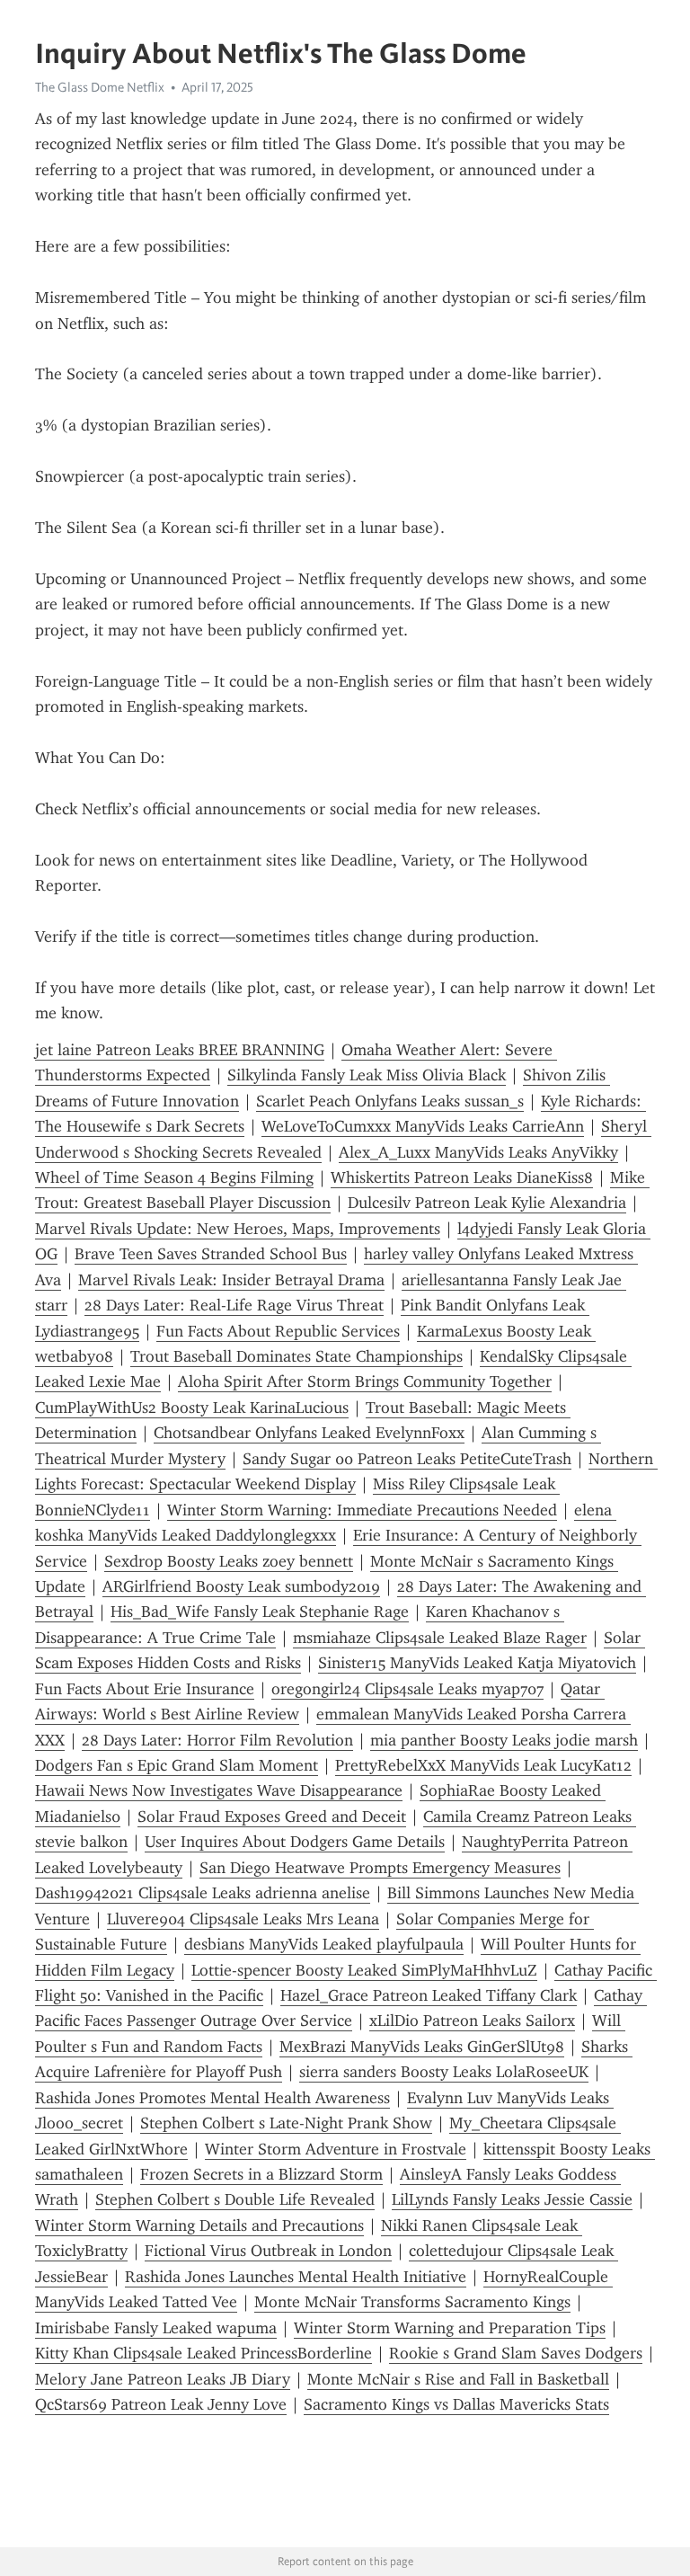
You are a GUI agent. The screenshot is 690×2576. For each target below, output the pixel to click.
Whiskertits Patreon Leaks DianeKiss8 (462, 1177)
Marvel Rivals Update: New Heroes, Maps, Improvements (238, 1229)
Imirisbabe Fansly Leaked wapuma (156, 2328)
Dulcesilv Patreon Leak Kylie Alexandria (487, 1203)
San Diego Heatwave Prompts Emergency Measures (380, 1868)
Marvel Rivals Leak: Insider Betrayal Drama (231, 1280)
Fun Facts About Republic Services (278, 1331)
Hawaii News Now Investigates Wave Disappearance (219, 1790)
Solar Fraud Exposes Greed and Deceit (272, 1817)
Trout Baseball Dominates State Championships (296, 1356)
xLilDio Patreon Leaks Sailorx (472, 2021)
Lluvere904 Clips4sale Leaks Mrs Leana (243, 1919)
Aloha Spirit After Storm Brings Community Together (365, 1381)
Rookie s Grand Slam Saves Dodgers (516, 2353)
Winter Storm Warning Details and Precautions (199, 2225)
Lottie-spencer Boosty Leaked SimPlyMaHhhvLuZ (364, 1970)
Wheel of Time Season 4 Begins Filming (174, 1177)
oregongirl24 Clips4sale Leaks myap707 (407, 1689)
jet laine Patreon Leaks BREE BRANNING (180, 1050)
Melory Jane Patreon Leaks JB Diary (163, 2379)
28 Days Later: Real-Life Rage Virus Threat (234, 1305)
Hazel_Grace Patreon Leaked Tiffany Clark (429, 1995)
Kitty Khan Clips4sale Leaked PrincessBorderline (203, 2353)
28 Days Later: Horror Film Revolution (217, 1740)
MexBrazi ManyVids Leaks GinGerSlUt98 (422, 2047)
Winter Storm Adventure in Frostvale (336, 2149)
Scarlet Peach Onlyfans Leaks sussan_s (390, 1101)
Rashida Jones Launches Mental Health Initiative (296, 2277)
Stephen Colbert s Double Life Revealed (235, 2199)
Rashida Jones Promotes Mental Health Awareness (212, 2098)
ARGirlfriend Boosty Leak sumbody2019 (241, 1586)
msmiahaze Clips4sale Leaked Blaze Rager (440, 1638)
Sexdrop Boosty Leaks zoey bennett (229, 1561)
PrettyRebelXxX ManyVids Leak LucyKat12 (483, 1765)
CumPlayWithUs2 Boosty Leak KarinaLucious (192, 1408)
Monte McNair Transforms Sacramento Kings (412, 2302)
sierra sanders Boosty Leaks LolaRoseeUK (444, 2072)
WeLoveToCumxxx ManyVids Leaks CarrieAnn (423, 1126)
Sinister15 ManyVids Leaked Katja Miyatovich (477, 1663)
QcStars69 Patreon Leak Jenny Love (161, 2404)
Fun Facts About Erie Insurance (145, 1689)
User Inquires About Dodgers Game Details (295, 1842)
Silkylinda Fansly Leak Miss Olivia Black (367, 1075)
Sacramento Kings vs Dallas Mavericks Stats (456, 2404)
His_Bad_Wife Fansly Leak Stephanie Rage (260, 1612)
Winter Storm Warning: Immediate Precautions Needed (362, 1510)
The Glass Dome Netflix (100, 87)
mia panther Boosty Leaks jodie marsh (504, 1740)
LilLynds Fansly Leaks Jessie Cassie (512, 2199)
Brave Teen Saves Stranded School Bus (211, 1254)
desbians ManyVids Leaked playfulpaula (324, 1944)
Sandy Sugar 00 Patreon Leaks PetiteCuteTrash (407, 1459)
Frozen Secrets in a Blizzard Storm (261, 2174)
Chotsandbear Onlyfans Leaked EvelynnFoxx (309, 1433)
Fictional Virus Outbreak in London (268, 2251)
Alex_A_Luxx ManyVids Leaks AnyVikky (478, 1152)
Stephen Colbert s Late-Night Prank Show (286, 2123)
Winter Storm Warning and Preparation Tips (450, 2328)
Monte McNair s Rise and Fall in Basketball (458, 2379)
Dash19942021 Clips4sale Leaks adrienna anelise (203, 1893)
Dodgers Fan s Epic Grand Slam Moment (177, 1765)
